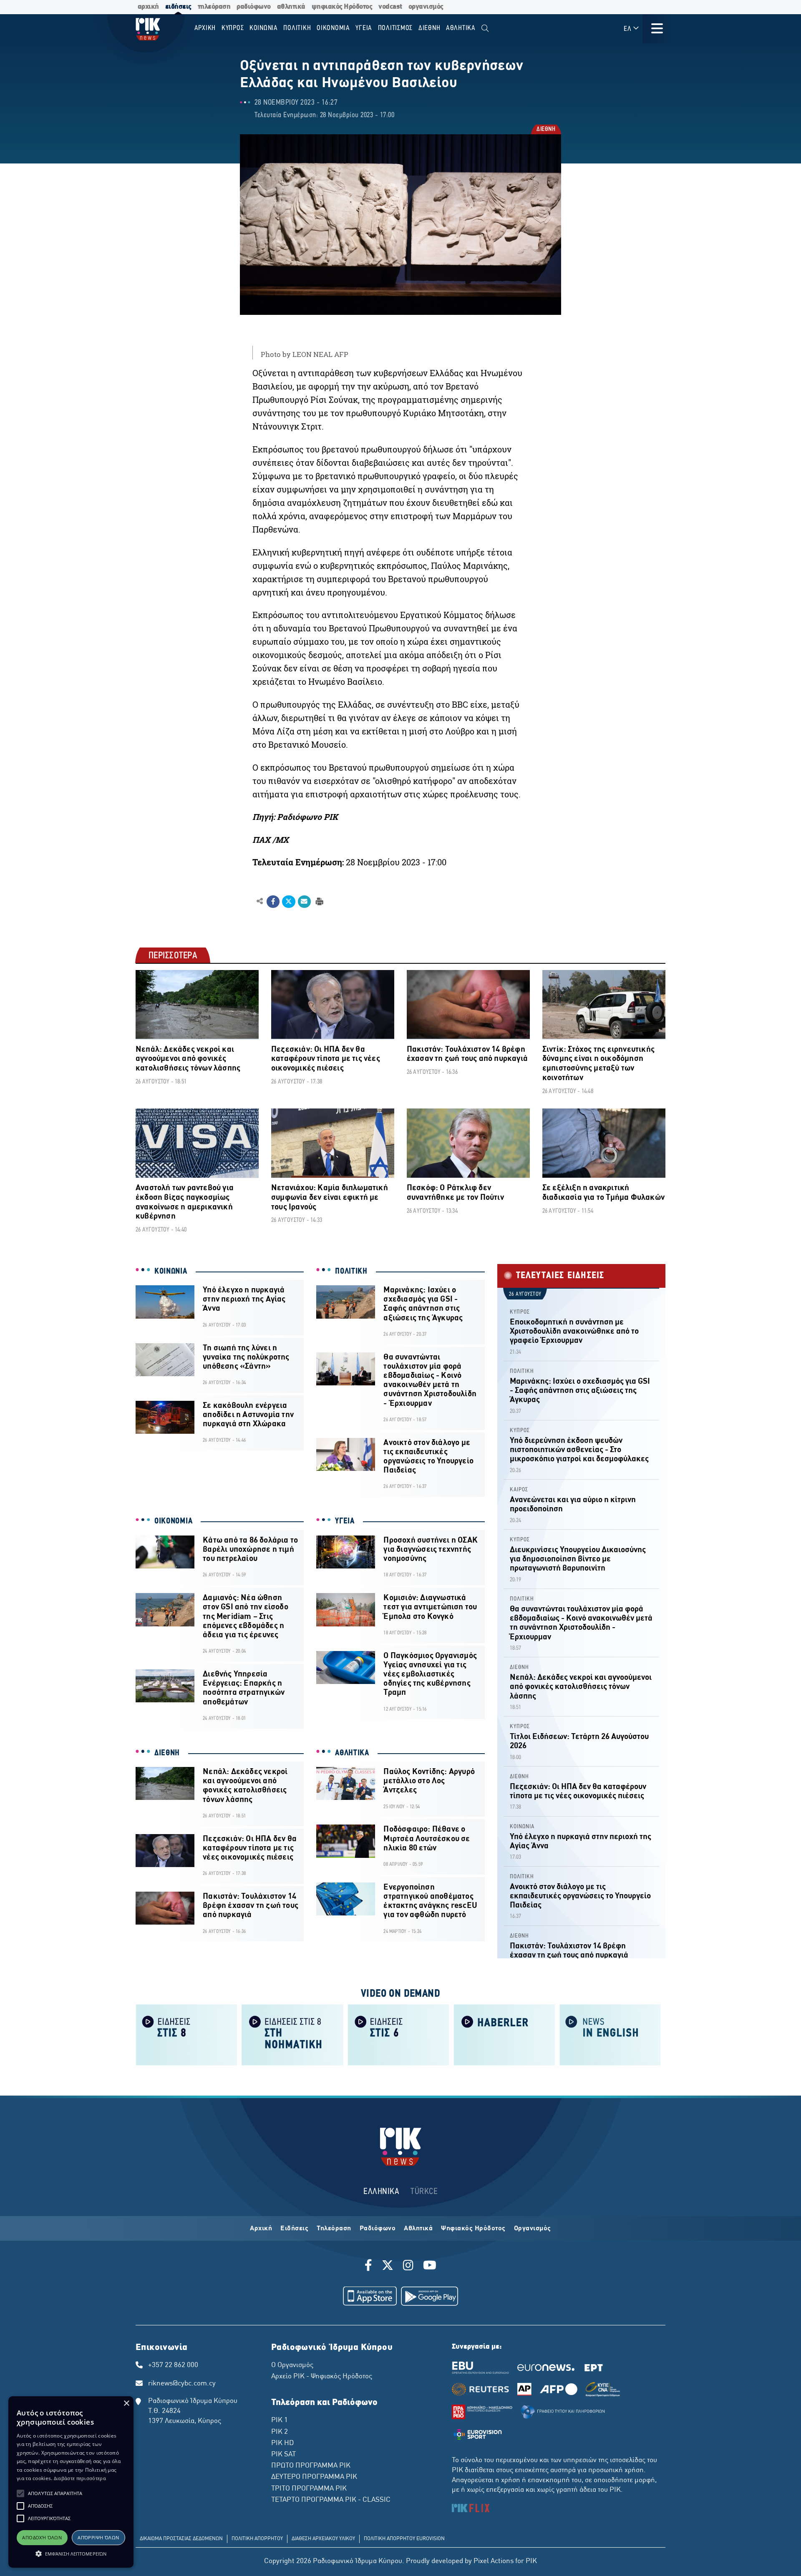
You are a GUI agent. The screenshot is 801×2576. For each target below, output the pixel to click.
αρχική (148, 7)
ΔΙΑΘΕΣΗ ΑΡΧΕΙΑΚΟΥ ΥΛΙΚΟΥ (323, 2539)
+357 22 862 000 (173, 2365)
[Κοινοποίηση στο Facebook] (273, 902)
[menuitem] (485, 29)
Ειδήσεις (294, 2229)
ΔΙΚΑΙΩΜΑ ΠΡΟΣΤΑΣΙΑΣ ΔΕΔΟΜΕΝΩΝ (181, 2539)
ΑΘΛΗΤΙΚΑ (352, 1753)
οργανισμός (426, 7)
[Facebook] (370, 2267)
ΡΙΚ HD (282, 2443)
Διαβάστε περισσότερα (80, 2478)
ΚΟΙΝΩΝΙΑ (171, 1272)
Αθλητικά (418, 2229)
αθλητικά (291, 7)
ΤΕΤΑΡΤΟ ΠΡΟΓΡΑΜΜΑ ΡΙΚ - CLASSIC (331, 2500)
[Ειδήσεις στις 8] (186, 2034)
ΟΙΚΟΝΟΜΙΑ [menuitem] (333, 28)
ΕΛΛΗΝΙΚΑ (381, 2192)
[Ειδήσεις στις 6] (398, 2034)
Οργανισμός (533, 2229)
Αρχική (261, 2229)
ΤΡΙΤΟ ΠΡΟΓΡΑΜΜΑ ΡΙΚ (309, 2489)
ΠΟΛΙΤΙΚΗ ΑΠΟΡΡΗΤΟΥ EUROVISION (404, 2539)
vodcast (390, 7)
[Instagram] (408, 2267)
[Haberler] (504, 2034)
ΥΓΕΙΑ (345, 1521)
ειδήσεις (178, 7)
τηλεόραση (214, 7)
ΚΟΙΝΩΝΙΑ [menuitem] (264, 28)
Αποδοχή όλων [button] (42, 2537)
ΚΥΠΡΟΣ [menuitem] (233, 28)
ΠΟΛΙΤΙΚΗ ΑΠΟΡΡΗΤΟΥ (257, 2539)
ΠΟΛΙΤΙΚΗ (351, 1272)
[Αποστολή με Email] (304, 902)
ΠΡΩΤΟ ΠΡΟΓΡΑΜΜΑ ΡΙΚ (311, 2466)
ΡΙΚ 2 (280, 2432)
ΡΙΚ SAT (283, 2455)
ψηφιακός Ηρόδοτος (342, 7)
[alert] (71, 2482)
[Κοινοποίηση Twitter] (288, 902)
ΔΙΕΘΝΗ (545, 130)
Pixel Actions (494, 2561)
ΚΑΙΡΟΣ (519, 1490)
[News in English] (610, 2034)
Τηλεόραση (334, 2229)
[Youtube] (430, 2267)
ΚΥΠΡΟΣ (520, 1312)
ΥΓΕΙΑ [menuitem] (364, 28)
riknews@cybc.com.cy (182, 2384)
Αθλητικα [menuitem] (461, 28)
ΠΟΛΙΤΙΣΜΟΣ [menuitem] (395, 28)
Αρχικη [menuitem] (205, 28)
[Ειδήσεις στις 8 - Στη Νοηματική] (292, 2034)
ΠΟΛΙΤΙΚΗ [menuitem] (297, 28)
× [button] (126, 2404)
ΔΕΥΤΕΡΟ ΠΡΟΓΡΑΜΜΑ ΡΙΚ (314, 2477)
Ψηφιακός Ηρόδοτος (473, 2229)
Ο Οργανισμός (292, 2365)
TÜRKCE (424, 2192)
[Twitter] (388, 2267)
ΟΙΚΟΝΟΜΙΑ (173, 1521)
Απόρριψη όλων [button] (98, 2537)
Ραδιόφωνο (378, 2229)
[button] (20, 2493)
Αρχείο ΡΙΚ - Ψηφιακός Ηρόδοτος (322, 2377)
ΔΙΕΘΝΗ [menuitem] (429, 28)
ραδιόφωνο (254, 7)
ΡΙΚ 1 (280, 2420)
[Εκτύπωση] (319, 901)
